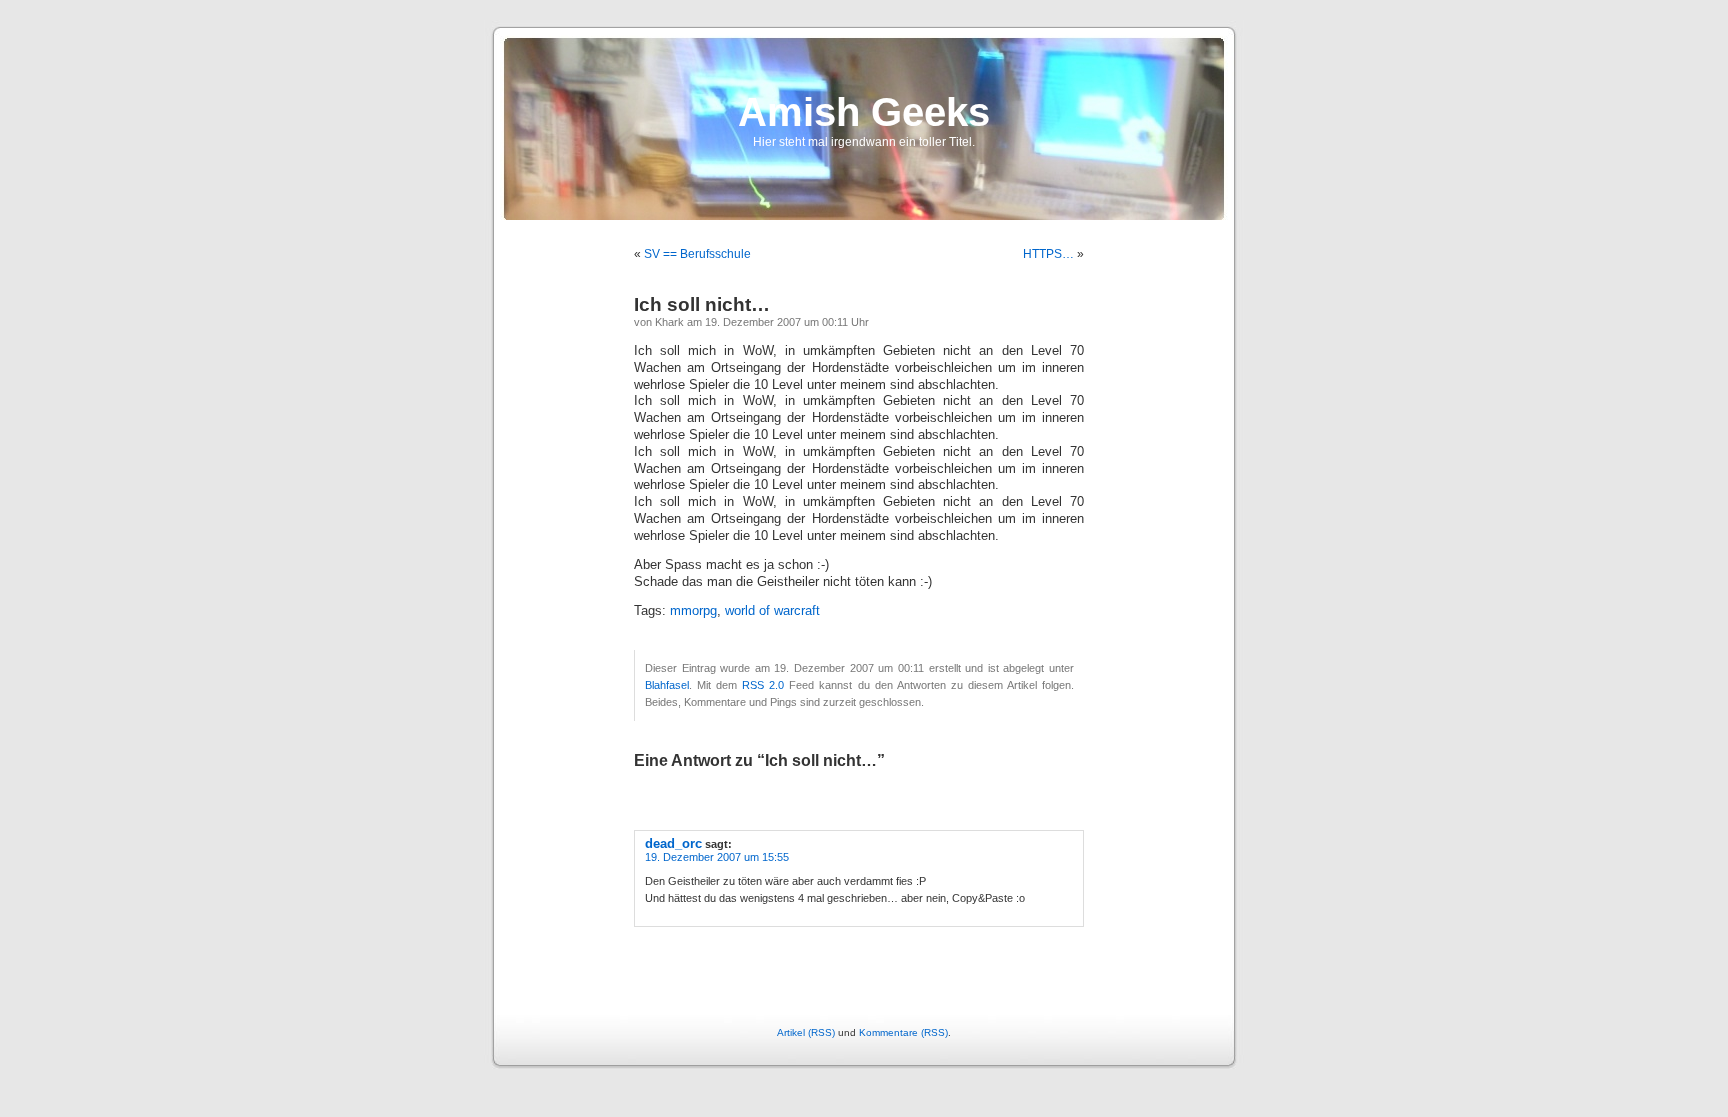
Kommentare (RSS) (903, 1032)
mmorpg (693, 611)
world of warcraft (772, 611)
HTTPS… (1048, 254)
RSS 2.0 (763, 685)
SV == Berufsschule (697, 254)
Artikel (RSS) (806, 1032)
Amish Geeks (864, 112)
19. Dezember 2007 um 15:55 (717, 857)
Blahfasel (667, 685)
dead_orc (673, 843)
